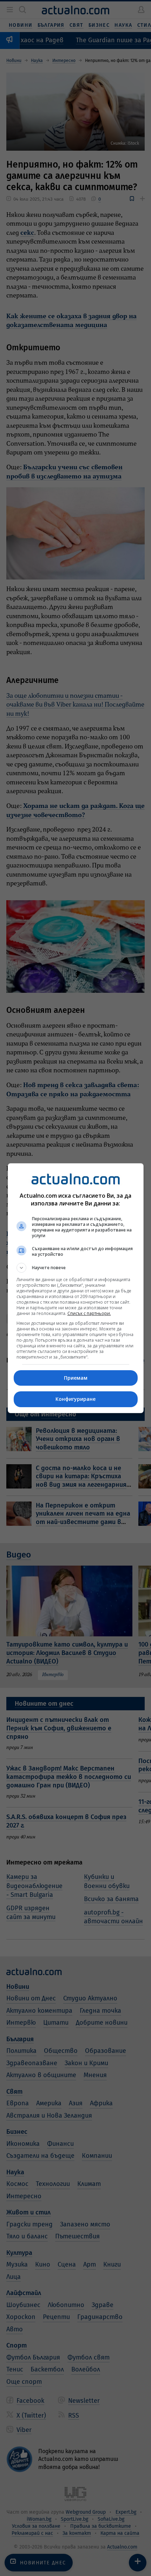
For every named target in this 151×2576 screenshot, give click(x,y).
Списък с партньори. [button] (89, 1313)
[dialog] (76, 1288)
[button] (76, 1268)
